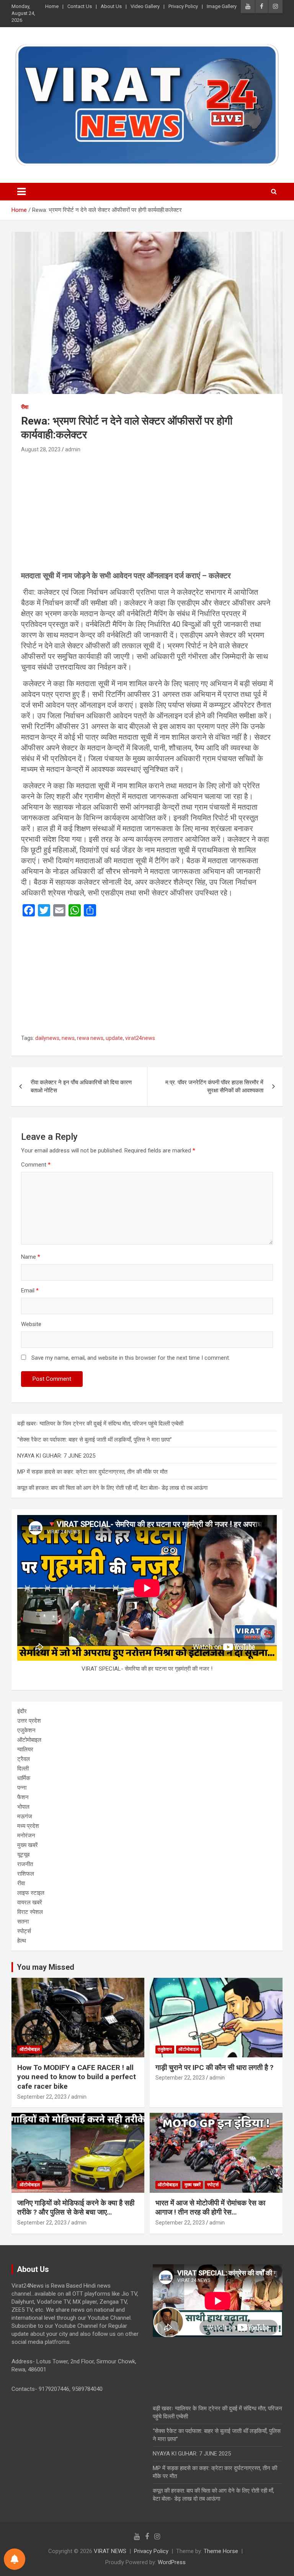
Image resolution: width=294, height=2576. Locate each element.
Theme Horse (221, 2551)
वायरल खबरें (30, 1902)
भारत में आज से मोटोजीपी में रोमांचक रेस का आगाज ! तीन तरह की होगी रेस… (210, 2208)
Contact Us (80, 6)
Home (52, 6)
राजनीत (25, 1864)
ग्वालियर (25, 1749)
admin (73, 449)
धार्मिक (24, 1778)
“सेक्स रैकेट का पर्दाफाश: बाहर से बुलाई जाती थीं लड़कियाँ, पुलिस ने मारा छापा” (95, 1440)
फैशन (23, 1797)
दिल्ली (23, 1769)
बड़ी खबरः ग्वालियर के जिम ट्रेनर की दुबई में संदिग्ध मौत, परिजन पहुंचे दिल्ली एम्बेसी (100, 1424)
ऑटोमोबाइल (29, 1740)
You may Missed (46, 1967)
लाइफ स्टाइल (31, 1893)
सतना (23, 1922)
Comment (36, 1165)
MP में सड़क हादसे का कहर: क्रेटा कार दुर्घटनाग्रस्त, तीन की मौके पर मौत (92, 1472)
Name (31, 1257)
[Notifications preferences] (15, 2559)
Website (31, 1324)
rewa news (90, 1038)
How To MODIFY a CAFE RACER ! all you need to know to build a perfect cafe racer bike (77, 2077)
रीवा (25, 407)
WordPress (172, 2562)
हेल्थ (22, 1941)
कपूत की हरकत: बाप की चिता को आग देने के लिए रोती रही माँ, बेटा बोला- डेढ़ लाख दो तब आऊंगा (112, 1488)
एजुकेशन (26, 1730)
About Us (111, 6)
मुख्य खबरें (28, 1845)
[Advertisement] (147, 514)
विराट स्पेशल (30, 1912)
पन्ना (22, 1788)
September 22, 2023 (42, 2097)
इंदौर (22, 1711)
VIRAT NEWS (110, 2551)
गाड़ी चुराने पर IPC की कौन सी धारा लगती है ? (214, 2067)
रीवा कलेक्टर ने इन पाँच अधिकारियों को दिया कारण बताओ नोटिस (81, 1086)
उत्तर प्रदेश (29, 1721)
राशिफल (26, 1874)
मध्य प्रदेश (28, 1826)
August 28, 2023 (41, 449)
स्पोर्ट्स (24, 1931)
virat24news (140, 1038)
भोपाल (23, 1807)
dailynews (47, 1038)
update (114, 1038)
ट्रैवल (24, 1759)
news (68, 1038)
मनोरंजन (26, 1836)
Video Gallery (145, 6)
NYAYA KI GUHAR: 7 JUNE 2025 (56, 1456)
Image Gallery (222, 6)
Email (30, 1290)
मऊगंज (25, 1816)
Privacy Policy (183, 6)
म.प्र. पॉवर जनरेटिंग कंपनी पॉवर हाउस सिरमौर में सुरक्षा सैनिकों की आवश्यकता (214, 1086)
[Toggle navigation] (21, 192)
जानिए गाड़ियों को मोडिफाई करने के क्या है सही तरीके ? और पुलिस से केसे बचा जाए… (76, 2208)
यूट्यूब (23, 1855)
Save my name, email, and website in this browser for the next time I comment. (131, 1358)
